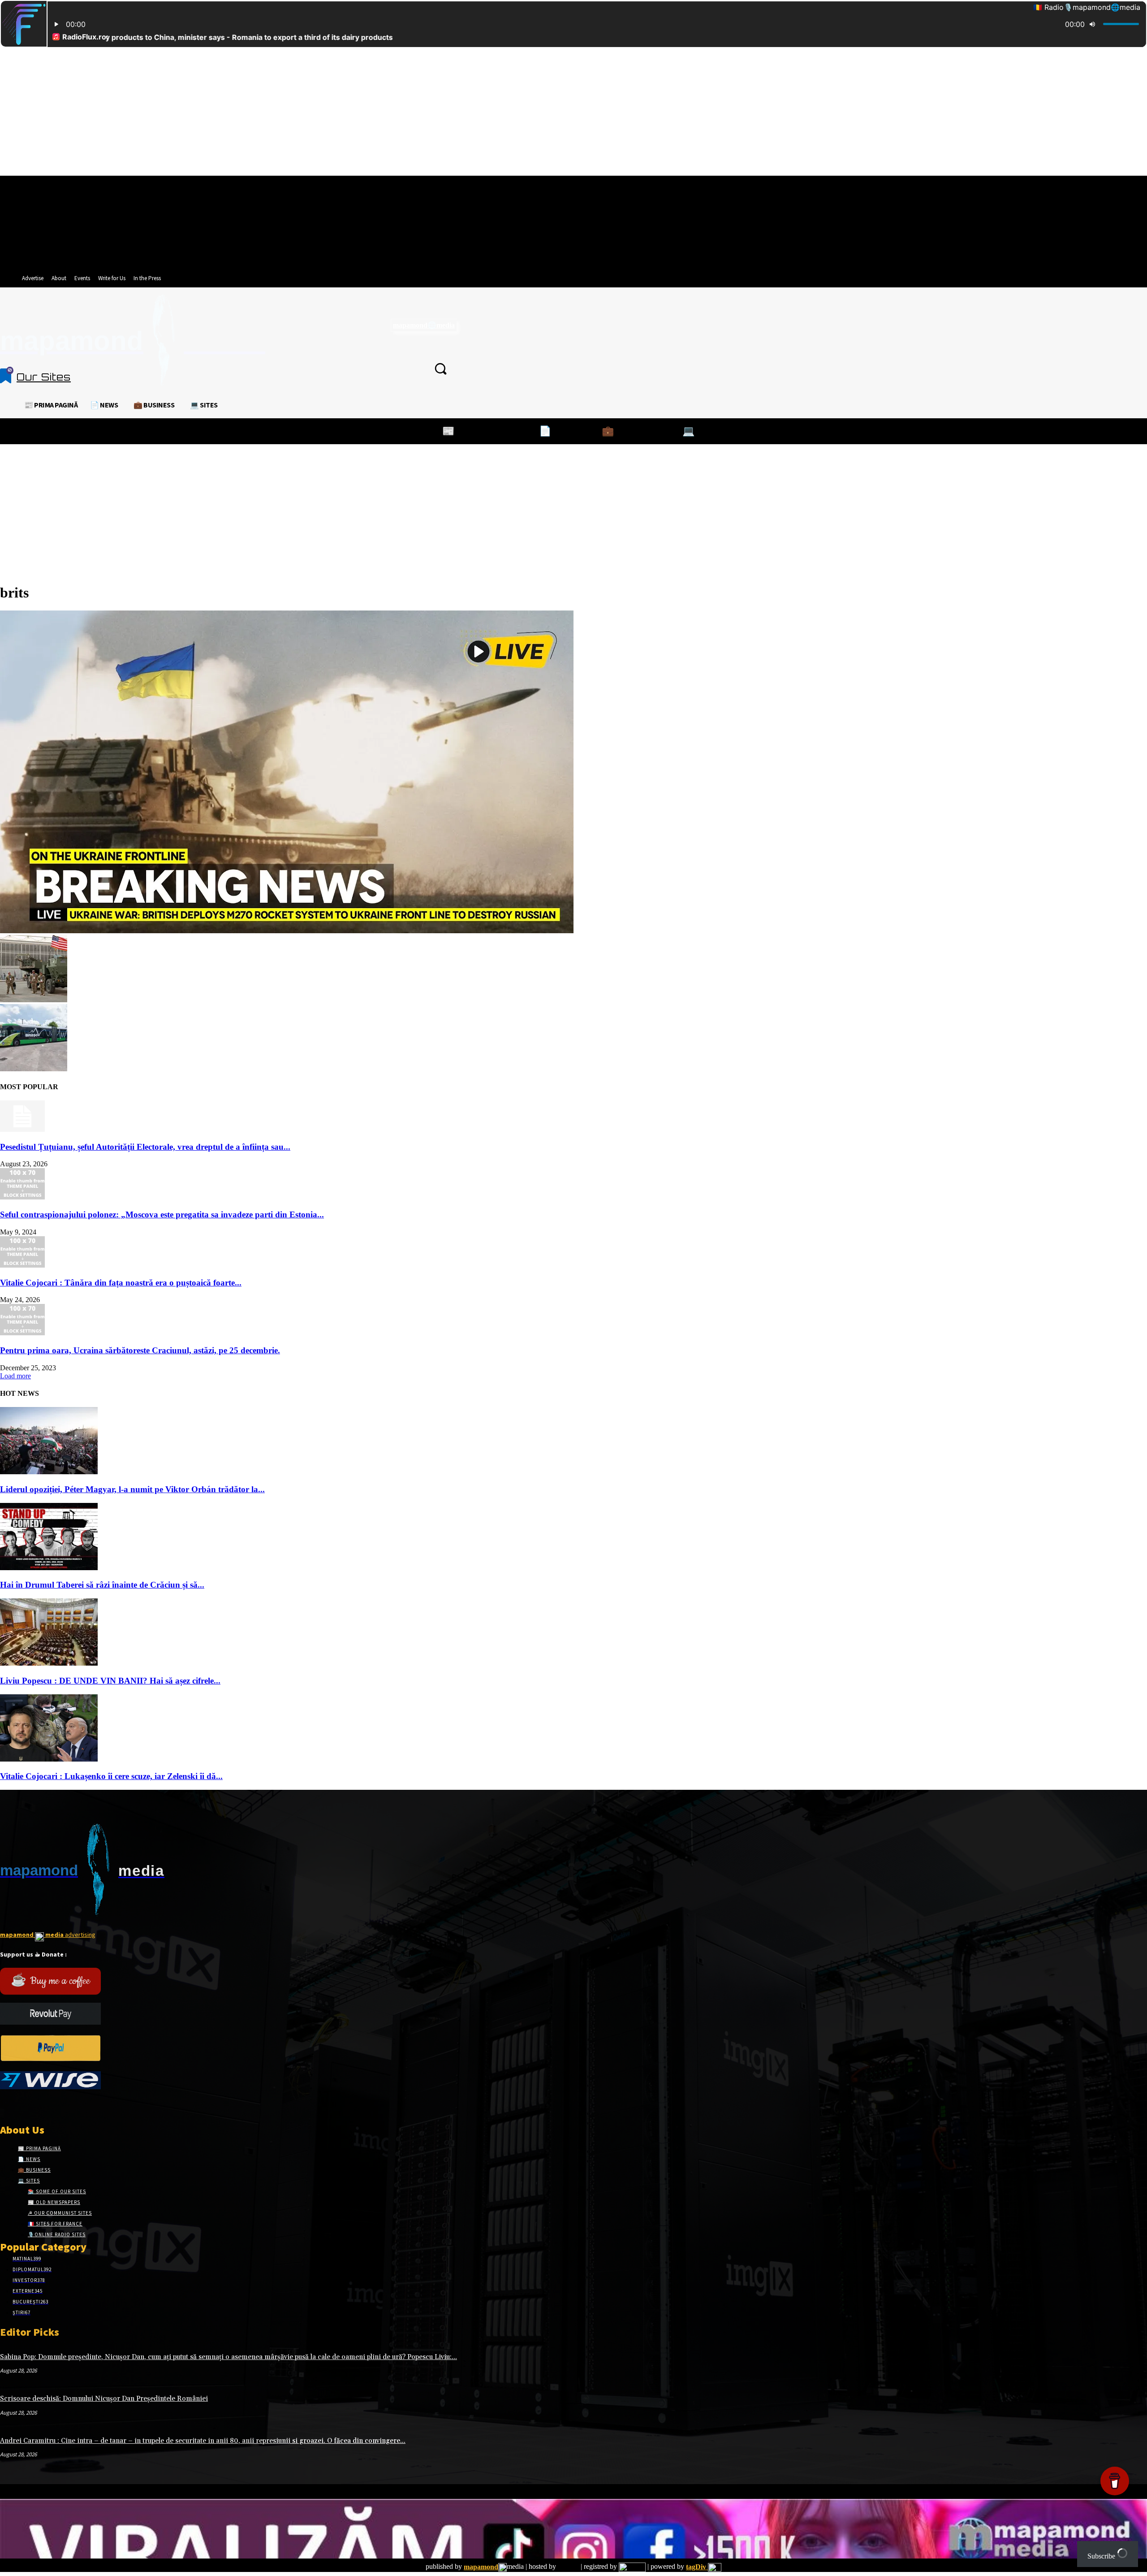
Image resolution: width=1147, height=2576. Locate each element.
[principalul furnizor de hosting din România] (568, 2567)
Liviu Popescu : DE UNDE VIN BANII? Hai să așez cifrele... (110, 1681)
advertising (48, 1935)
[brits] (287, 931)
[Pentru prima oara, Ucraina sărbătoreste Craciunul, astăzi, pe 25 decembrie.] (22, 1333)
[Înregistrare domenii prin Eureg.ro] (632, 2567)
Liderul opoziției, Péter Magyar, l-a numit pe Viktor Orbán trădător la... (132, 1489)
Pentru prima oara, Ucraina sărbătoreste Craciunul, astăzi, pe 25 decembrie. (140, 1350)
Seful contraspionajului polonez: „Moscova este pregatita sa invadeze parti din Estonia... (162, 1214)
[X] (37, 2106)
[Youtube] (69, 2106)
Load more (15, 1376)
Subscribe (1102, 2556)
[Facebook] (6, 2106)
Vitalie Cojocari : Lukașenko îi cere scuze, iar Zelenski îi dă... (111, 1776)
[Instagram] (21, 2106)
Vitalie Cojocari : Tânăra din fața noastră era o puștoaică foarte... (121, 1283)
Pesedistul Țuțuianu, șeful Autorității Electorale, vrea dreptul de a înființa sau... (145, 1147)
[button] (440, 368)
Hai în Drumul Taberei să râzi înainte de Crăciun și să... (102, 1585)
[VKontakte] (53, 2106)
